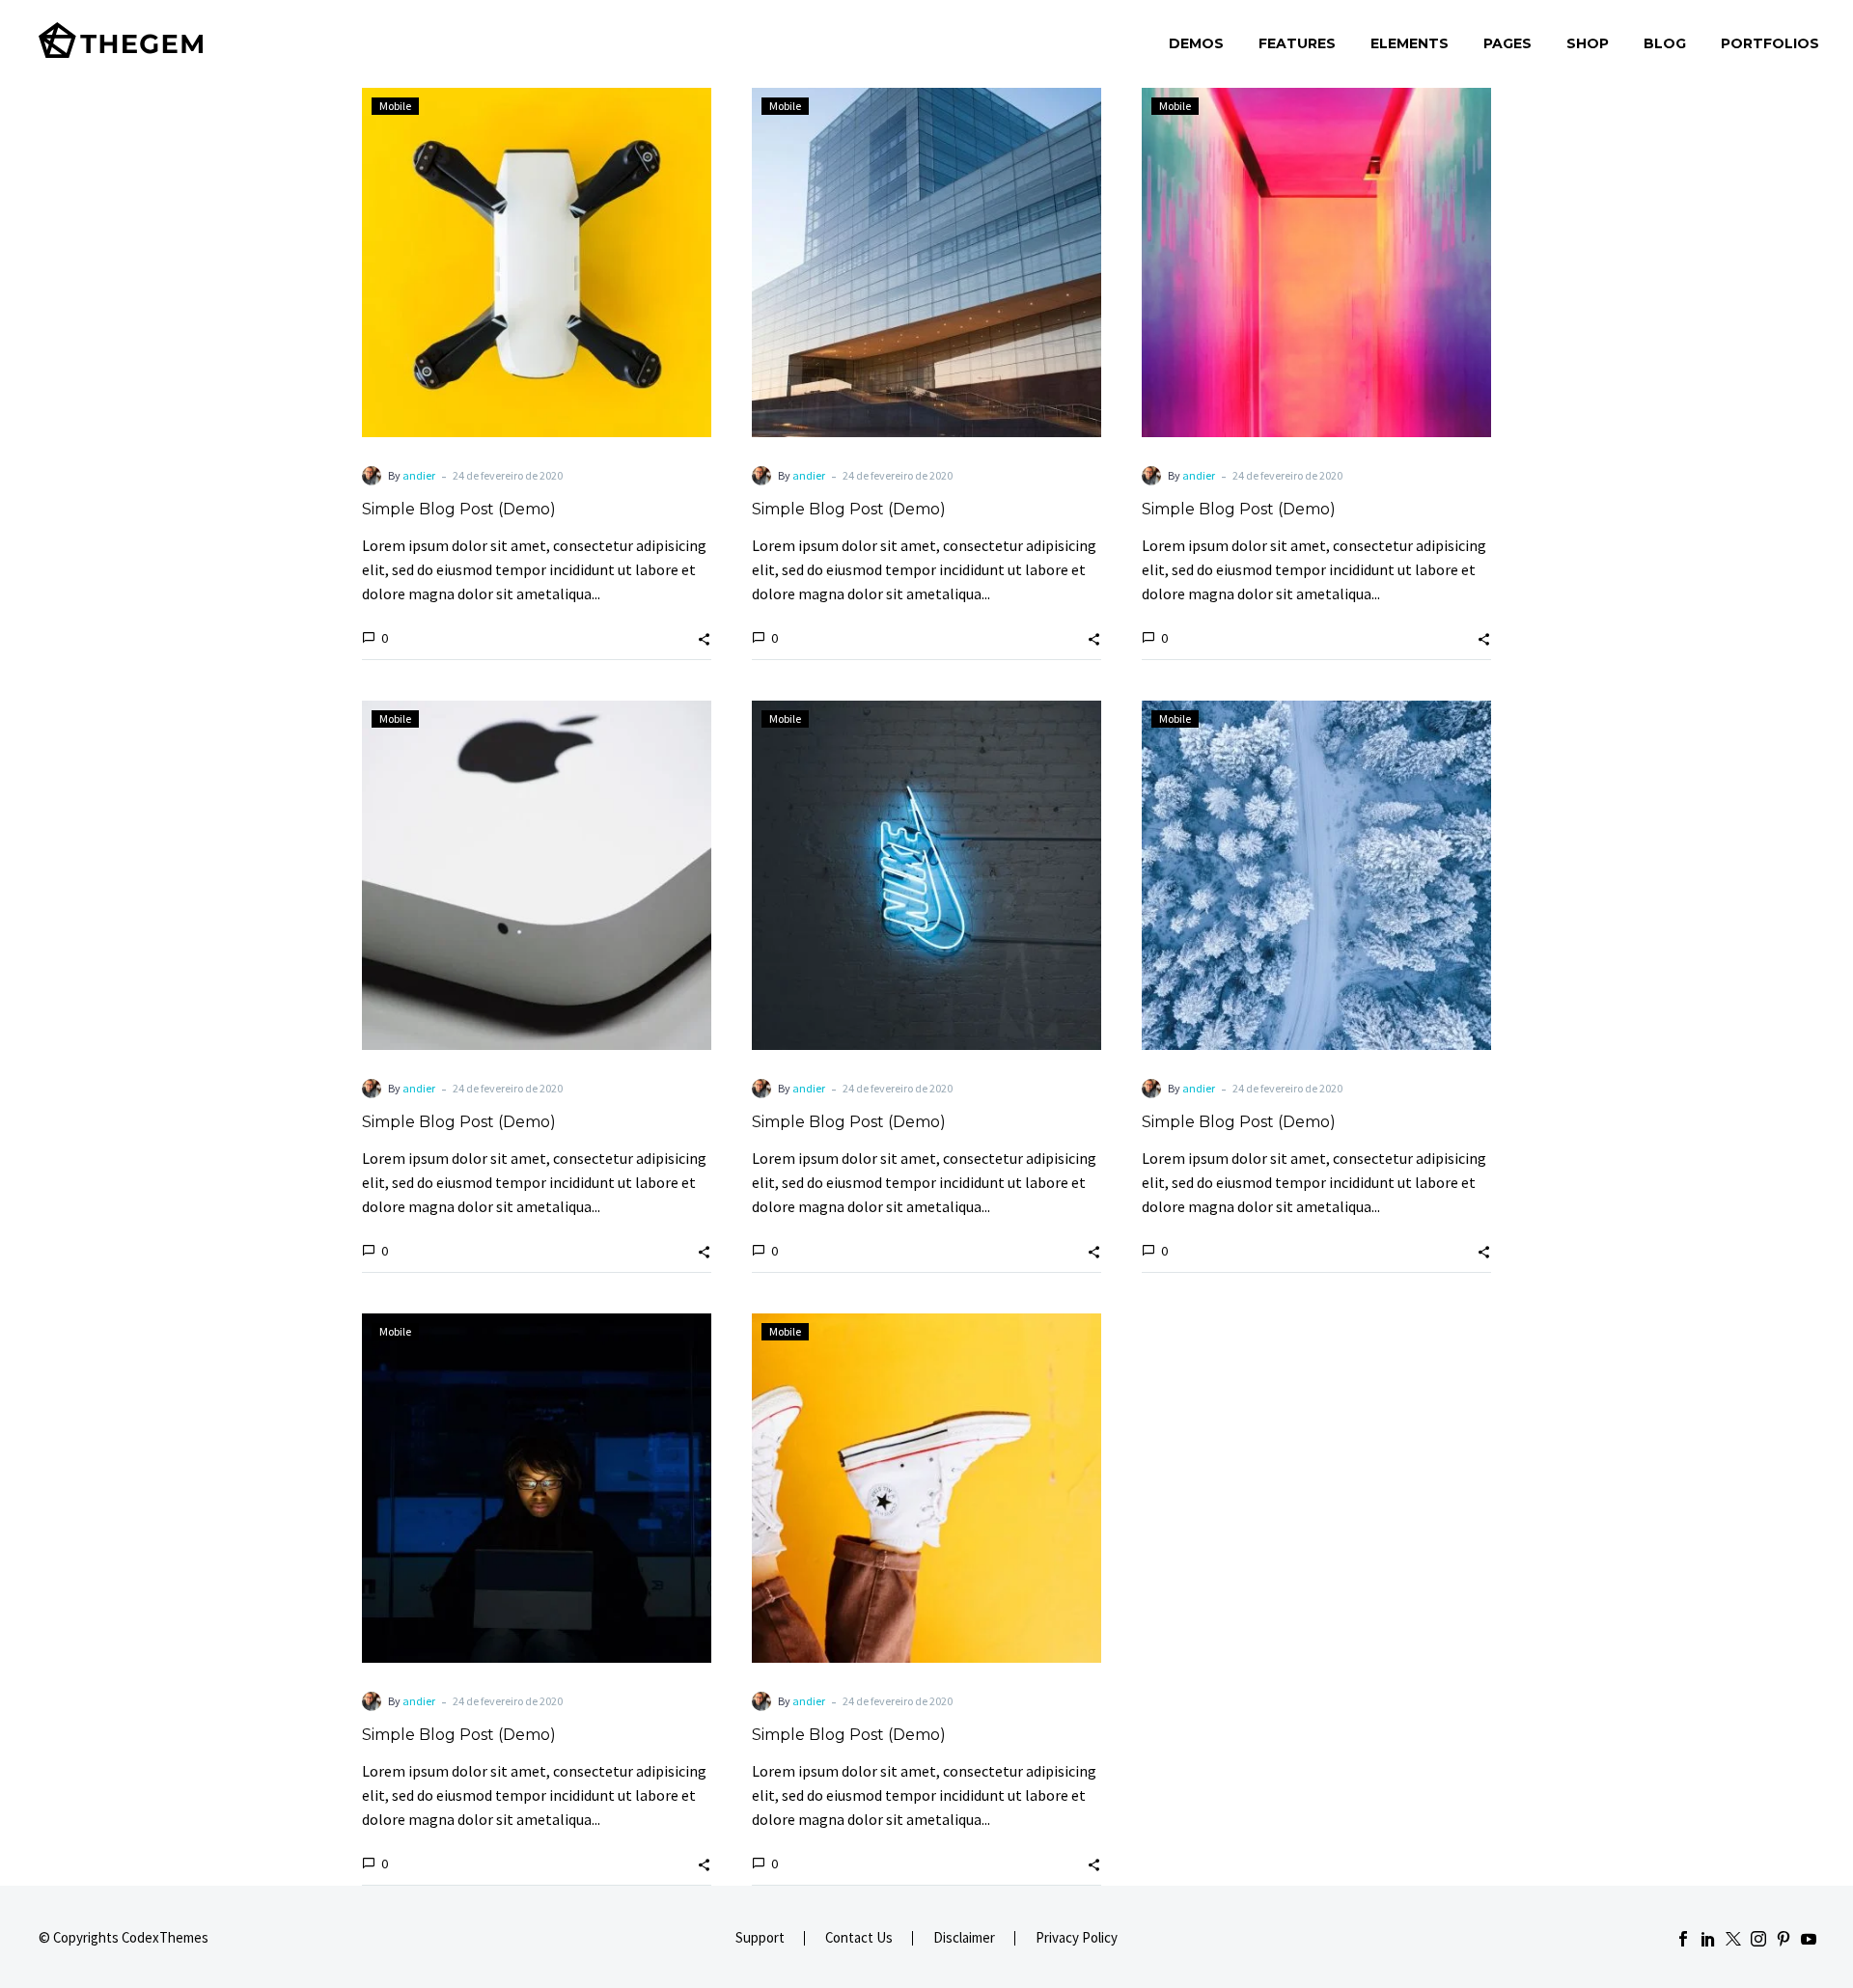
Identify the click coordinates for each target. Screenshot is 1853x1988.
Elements (1410, 43)
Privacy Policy (1077, 1938)
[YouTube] (1809, 1939)
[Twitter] (1733, 1939)
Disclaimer (964, 1938)
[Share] (704, 637)
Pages (1507, 43)
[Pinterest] (1784, 1939)
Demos (1196, 43)
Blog (1665, 43)
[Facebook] (1683, 1939)
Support (760, 1938)
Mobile (395, 106)
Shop (1588, 43)
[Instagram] (1758, 1939)
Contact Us (859, 1938)
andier (419, 475)
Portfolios (1770, 43)
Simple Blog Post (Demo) (459, 509)
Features (1297, 43)
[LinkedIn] (1708, 1939)
